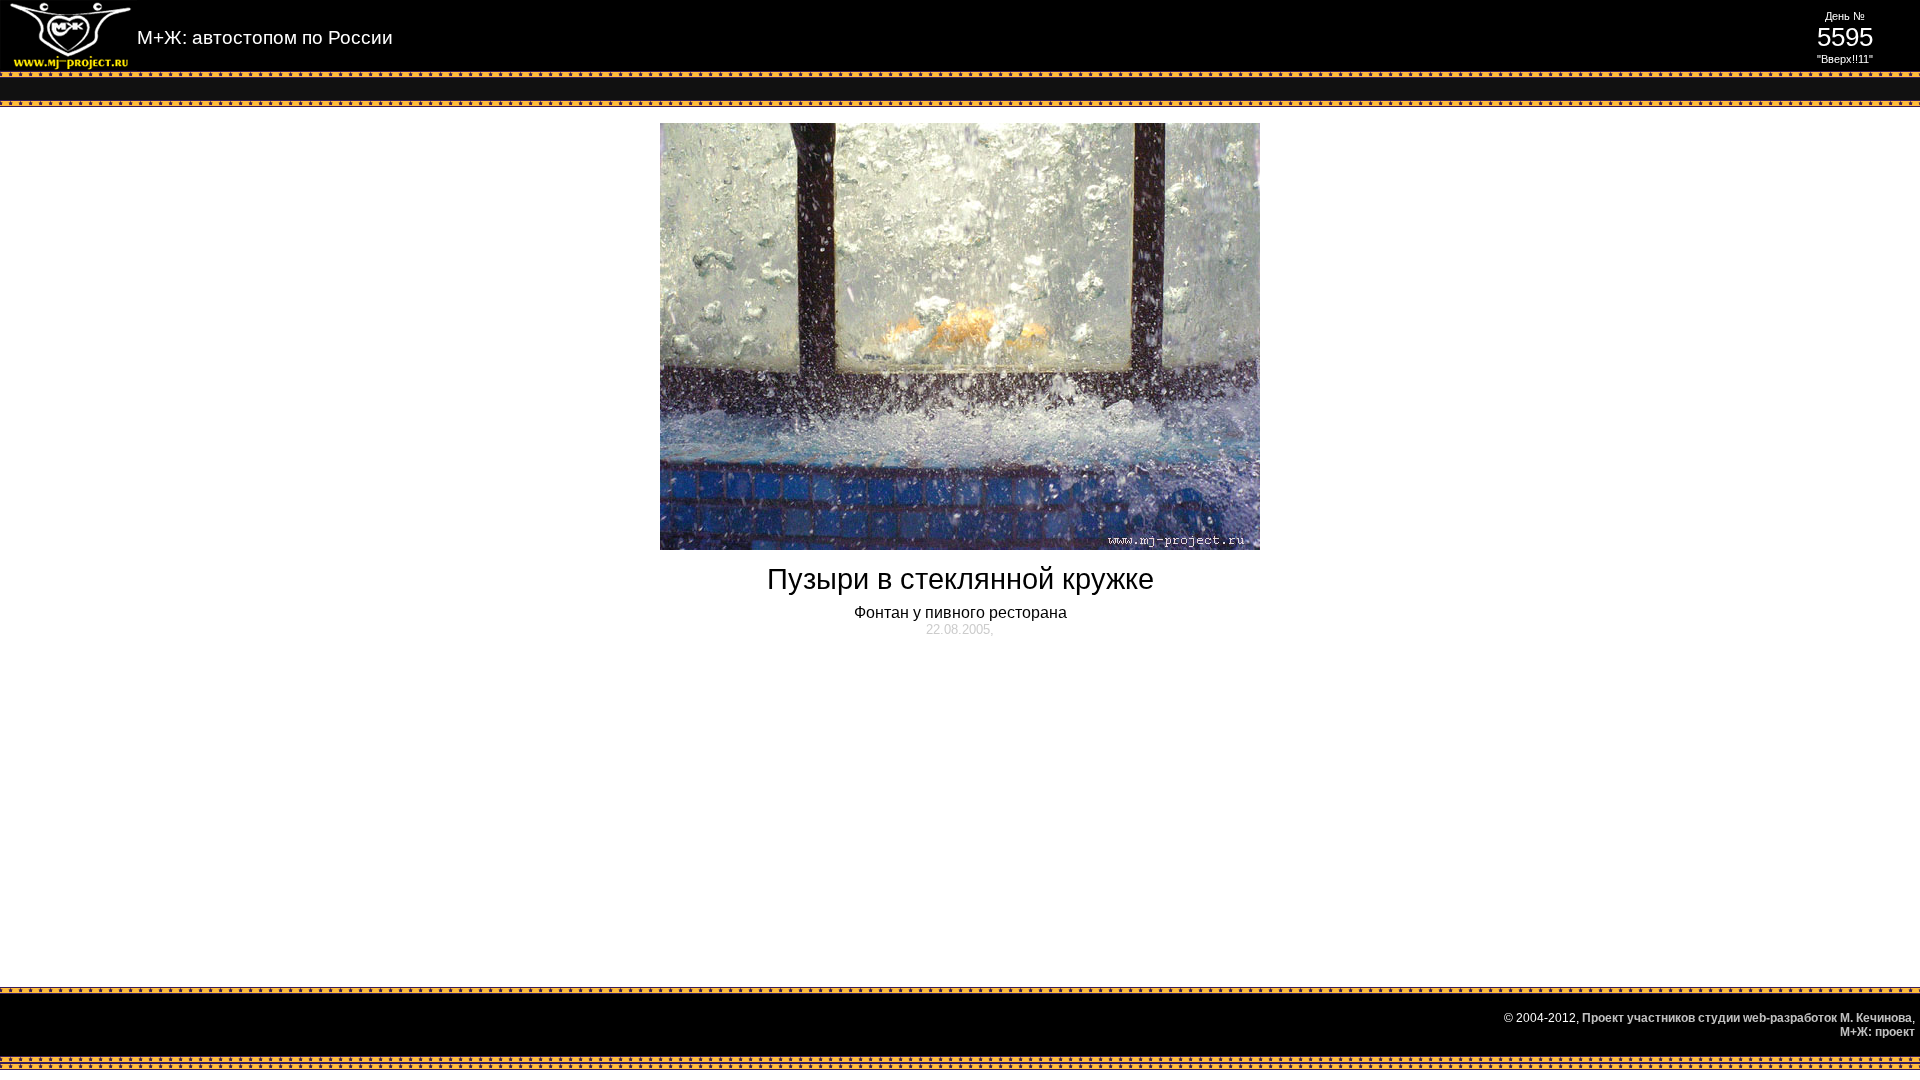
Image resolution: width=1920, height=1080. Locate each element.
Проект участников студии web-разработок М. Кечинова (1747, 1018)
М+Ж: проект (1877, 1032)
